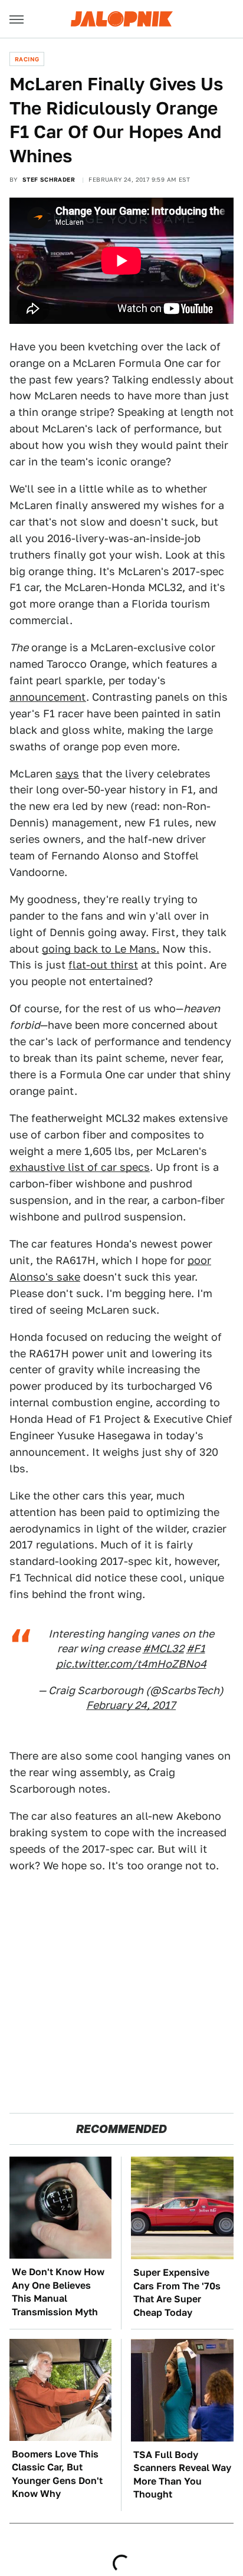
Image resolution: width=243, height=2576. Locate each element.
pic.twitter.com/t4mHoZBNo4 (131, 1664)
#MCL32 (163, 1648)
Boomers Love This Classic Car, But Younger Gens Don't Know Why (57, 2474)
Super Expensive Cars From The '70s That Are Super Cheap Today (177, 2292)
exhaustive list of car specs (80, 1167)
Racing (27, 59)
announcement (48, 697)
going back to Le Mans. (101, 949)
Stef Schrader (49, 179)
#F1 (196, 1648)
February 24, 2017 (131, 1705)
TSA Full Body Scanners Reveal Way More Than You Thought (182, 2475)
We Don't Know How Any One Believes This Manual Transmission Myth (58, 2292)
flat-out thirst (103, 965)
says (67, 774)
